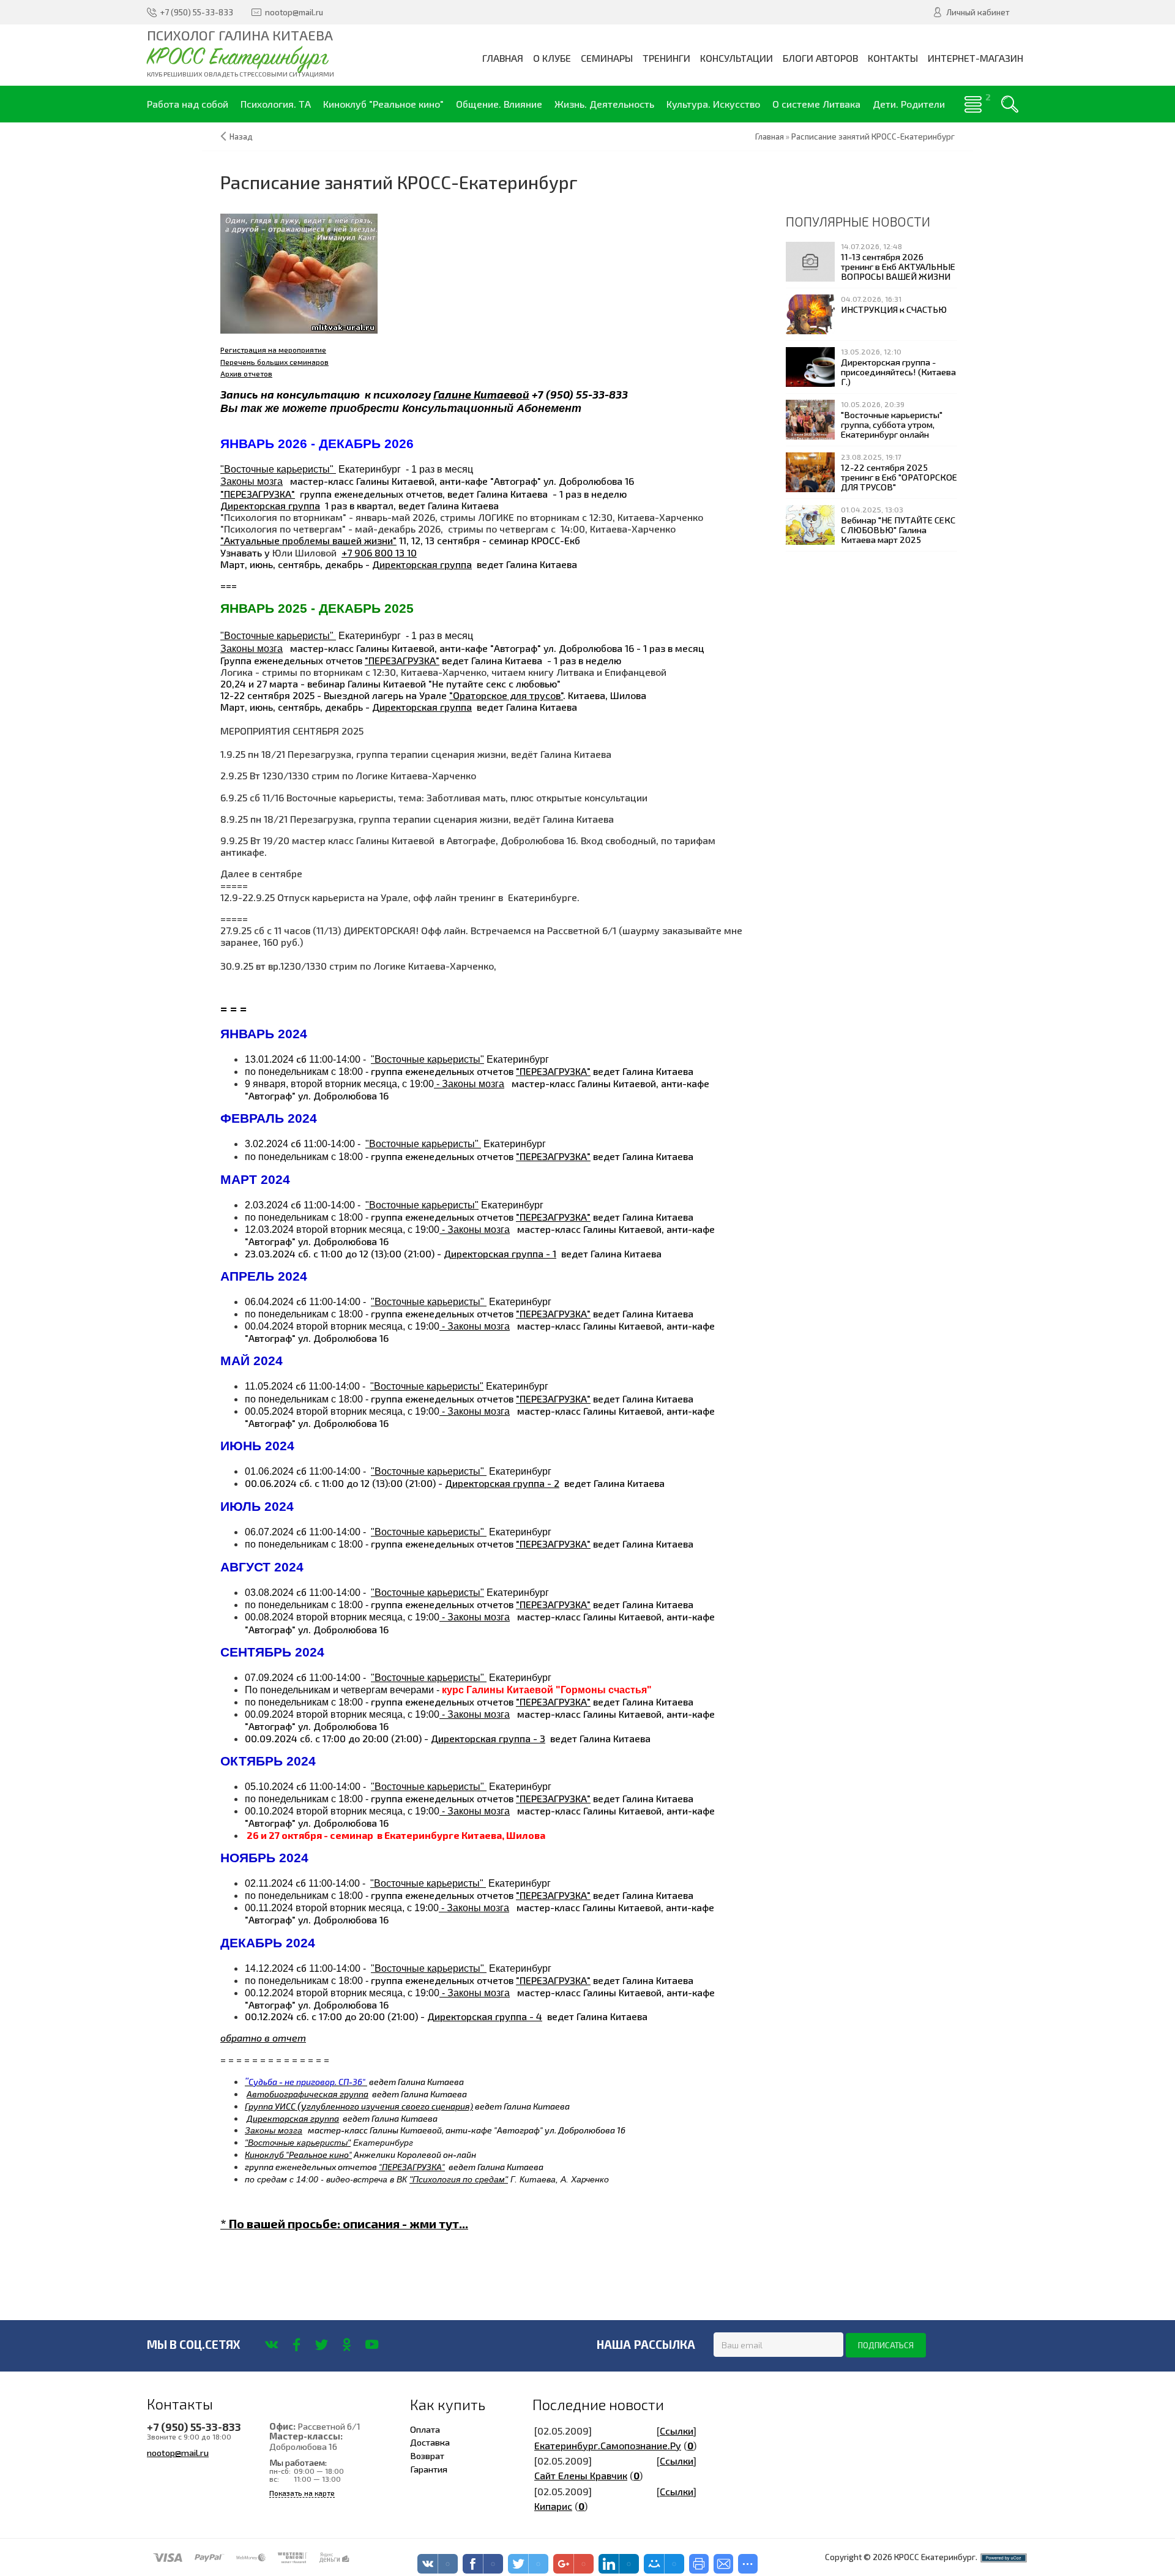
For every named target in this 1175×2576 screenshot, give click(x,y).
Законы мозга (252, 481)
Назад (241, 137)
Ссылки (677, 2431)
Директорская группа (270, 505)
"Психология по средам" (459, 2179)
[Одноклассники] (347, 2345)
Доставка (430, 2442)
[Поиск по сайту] (1010, 104)
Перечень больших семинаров (274, 362)
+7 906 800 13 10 (379, 552)
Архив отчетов (246, 373)
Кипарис (553, 2506)
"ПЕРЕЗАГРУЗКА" (258, 494)
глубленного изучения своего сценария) (390, 2106)
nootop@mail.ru (178, 2452)
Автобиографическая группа (308, 2094)
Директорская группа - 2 (502, 1483)
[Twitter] (322, 2345)
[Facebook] (297, 2345)
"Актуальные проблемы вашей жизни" (308, 540)
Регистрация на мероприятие (273, 350)
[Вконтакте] (271, 2345)
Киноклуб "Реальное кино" (298, 2155)
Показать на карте (302, 2493)
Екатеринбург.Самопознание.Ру (608, 2445)
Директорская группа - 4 (485, 2016)
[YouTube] (372, 2345)
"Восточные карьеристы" (278, 469)
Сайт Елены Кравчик (581, 2475)
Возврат (427, 2455)
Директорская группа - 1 (500, 1253)
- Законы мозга (469, 1084)
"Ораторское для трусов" (506, 695)
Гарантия (429, 2469)
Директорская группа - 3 (488, 1738)
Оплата (425, 2429)
